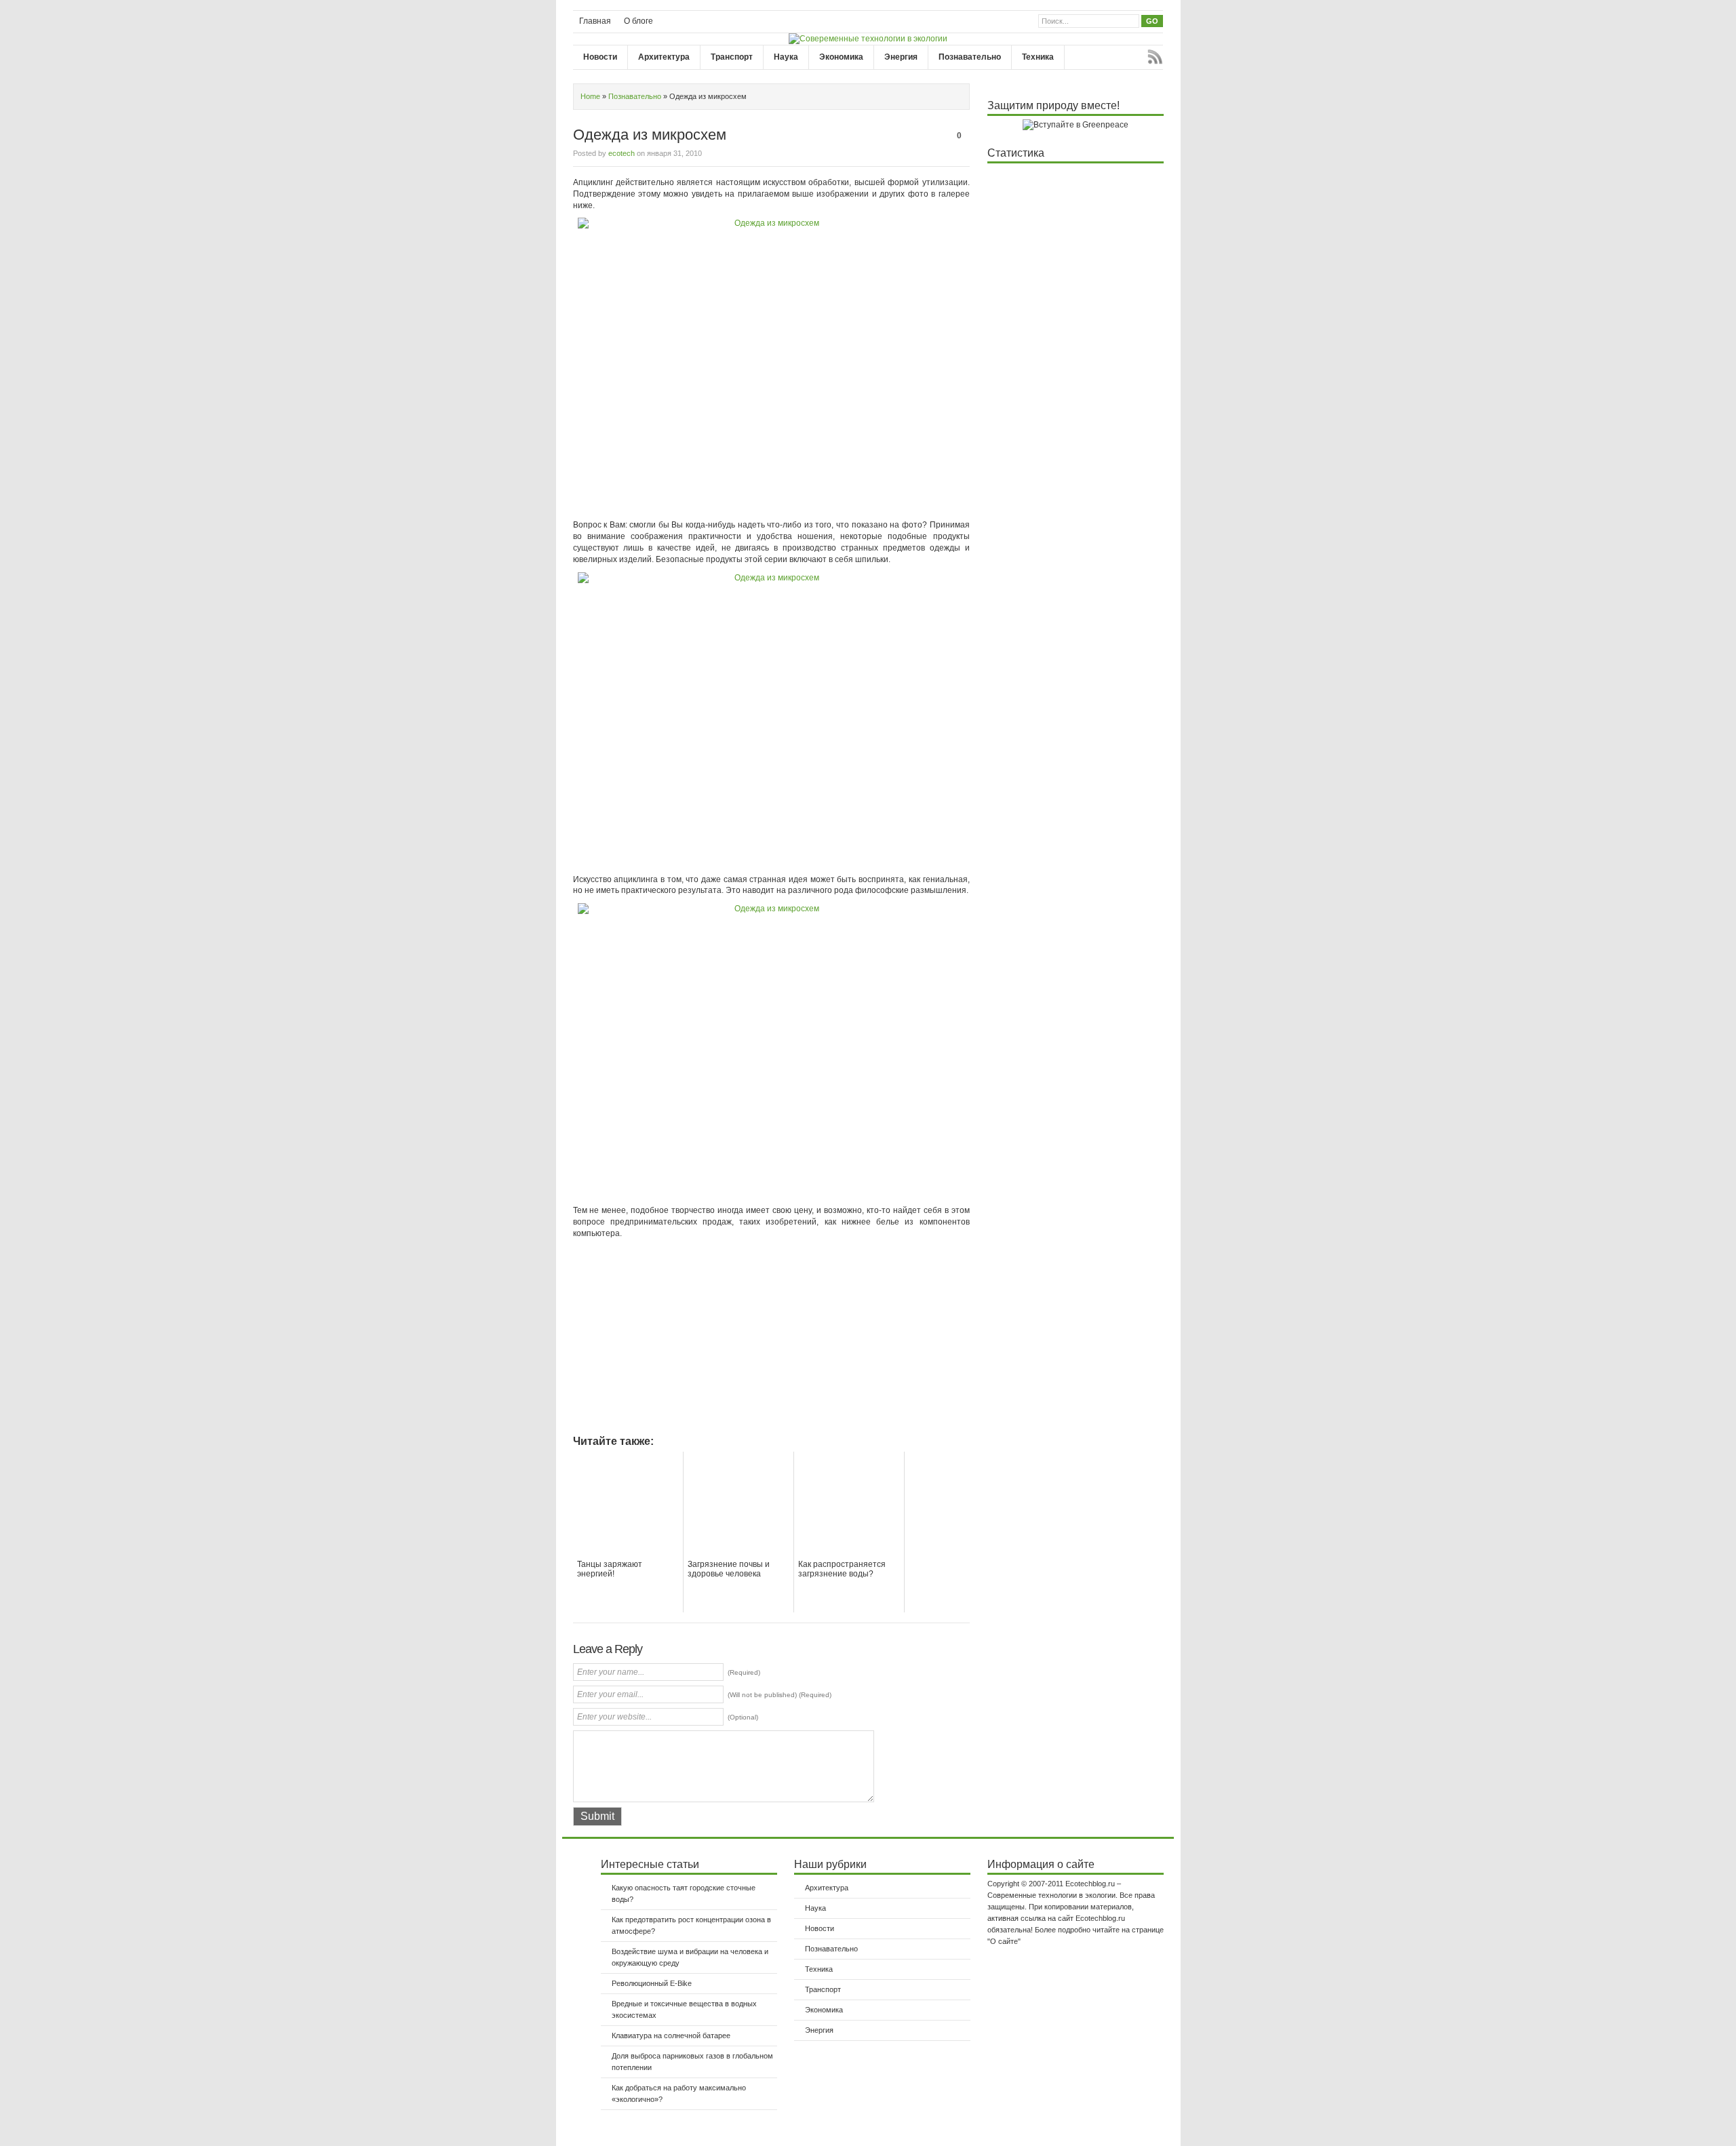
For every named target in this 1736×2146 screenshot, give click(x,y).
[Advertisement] (687, 1341)
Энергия (901, 57)
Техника (1038, 57)
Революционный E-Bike (652, 1983)
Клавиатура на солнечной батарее (671, 2035)
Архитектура (664, 57)
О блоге (638, 21)
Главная (595, 21)
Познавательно (970, 57)
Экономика (841, 57)
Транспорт (732, 57)
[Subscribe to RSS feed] (1155, 57)
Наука (786, 57)
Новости (600, 57)
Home (590, 96)
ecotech (622, 153)
